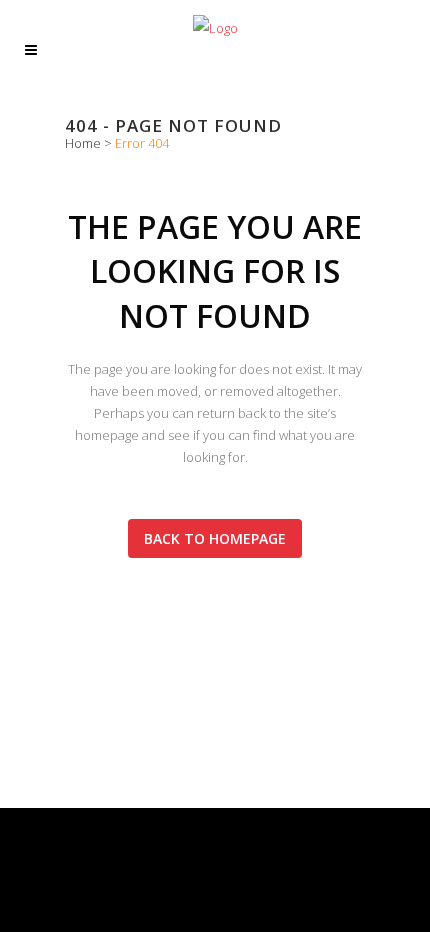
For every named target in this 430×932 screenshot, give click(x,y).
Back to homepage (215, 538)
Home (83, 143)
